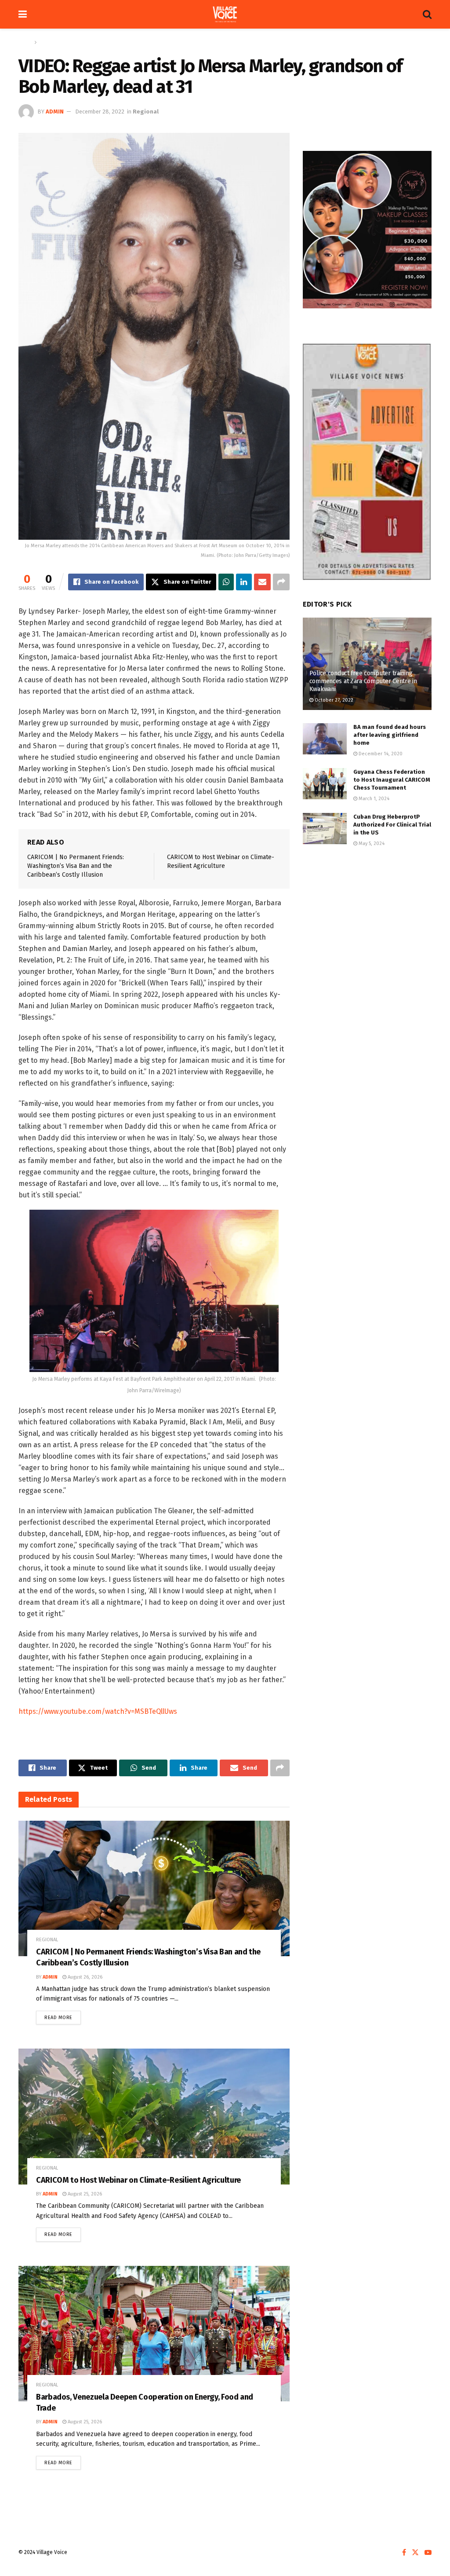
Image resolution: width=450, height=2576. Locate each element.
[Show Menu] (23, 14)
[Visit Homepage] (225, 15)
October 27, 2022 (333, 700)
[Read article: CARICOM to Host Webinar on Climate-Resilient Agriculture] (154, 2116)
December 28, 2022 (100, 112)
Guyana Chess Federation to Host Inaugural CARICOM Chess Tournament (392, 780)
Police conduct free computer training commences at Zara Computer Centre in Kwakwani (363, 681)
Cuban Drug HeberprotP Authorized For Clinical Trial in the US (392, 825)
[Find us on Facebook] (404, 2553)
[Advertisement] (367, 922)
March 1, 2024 (373, 799)
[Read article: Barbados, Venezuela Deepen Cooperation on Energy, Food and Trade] (154, 2334)
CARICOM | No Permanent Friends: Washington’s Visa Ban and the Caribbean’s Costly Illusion (76, 866)
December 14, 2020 (380, 754)
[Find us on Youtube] (428, 2553)
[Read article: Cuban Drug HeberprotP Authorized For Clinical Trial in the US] (325, 829)
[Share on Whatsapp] (226, 582)
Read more (63, 2016)
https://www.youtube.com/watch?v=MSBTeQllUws (98, 1711)
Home (25, 42)
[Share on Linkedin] (244, 582)
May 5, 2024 (371, 843)
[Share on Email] (262, 582)
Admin (55, 112)
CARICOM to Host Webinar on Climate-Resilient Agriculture (138, 2180)
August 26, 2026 (84, 1977)
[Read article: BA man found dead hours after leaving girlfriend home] (325, 739)
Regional (50, 42)
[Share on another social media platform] (281, 582)
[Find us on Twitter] (415, 2553)
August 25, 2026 (84, 2194)
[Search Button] (427, 14)
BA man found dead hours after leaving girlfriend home (390, 735)
